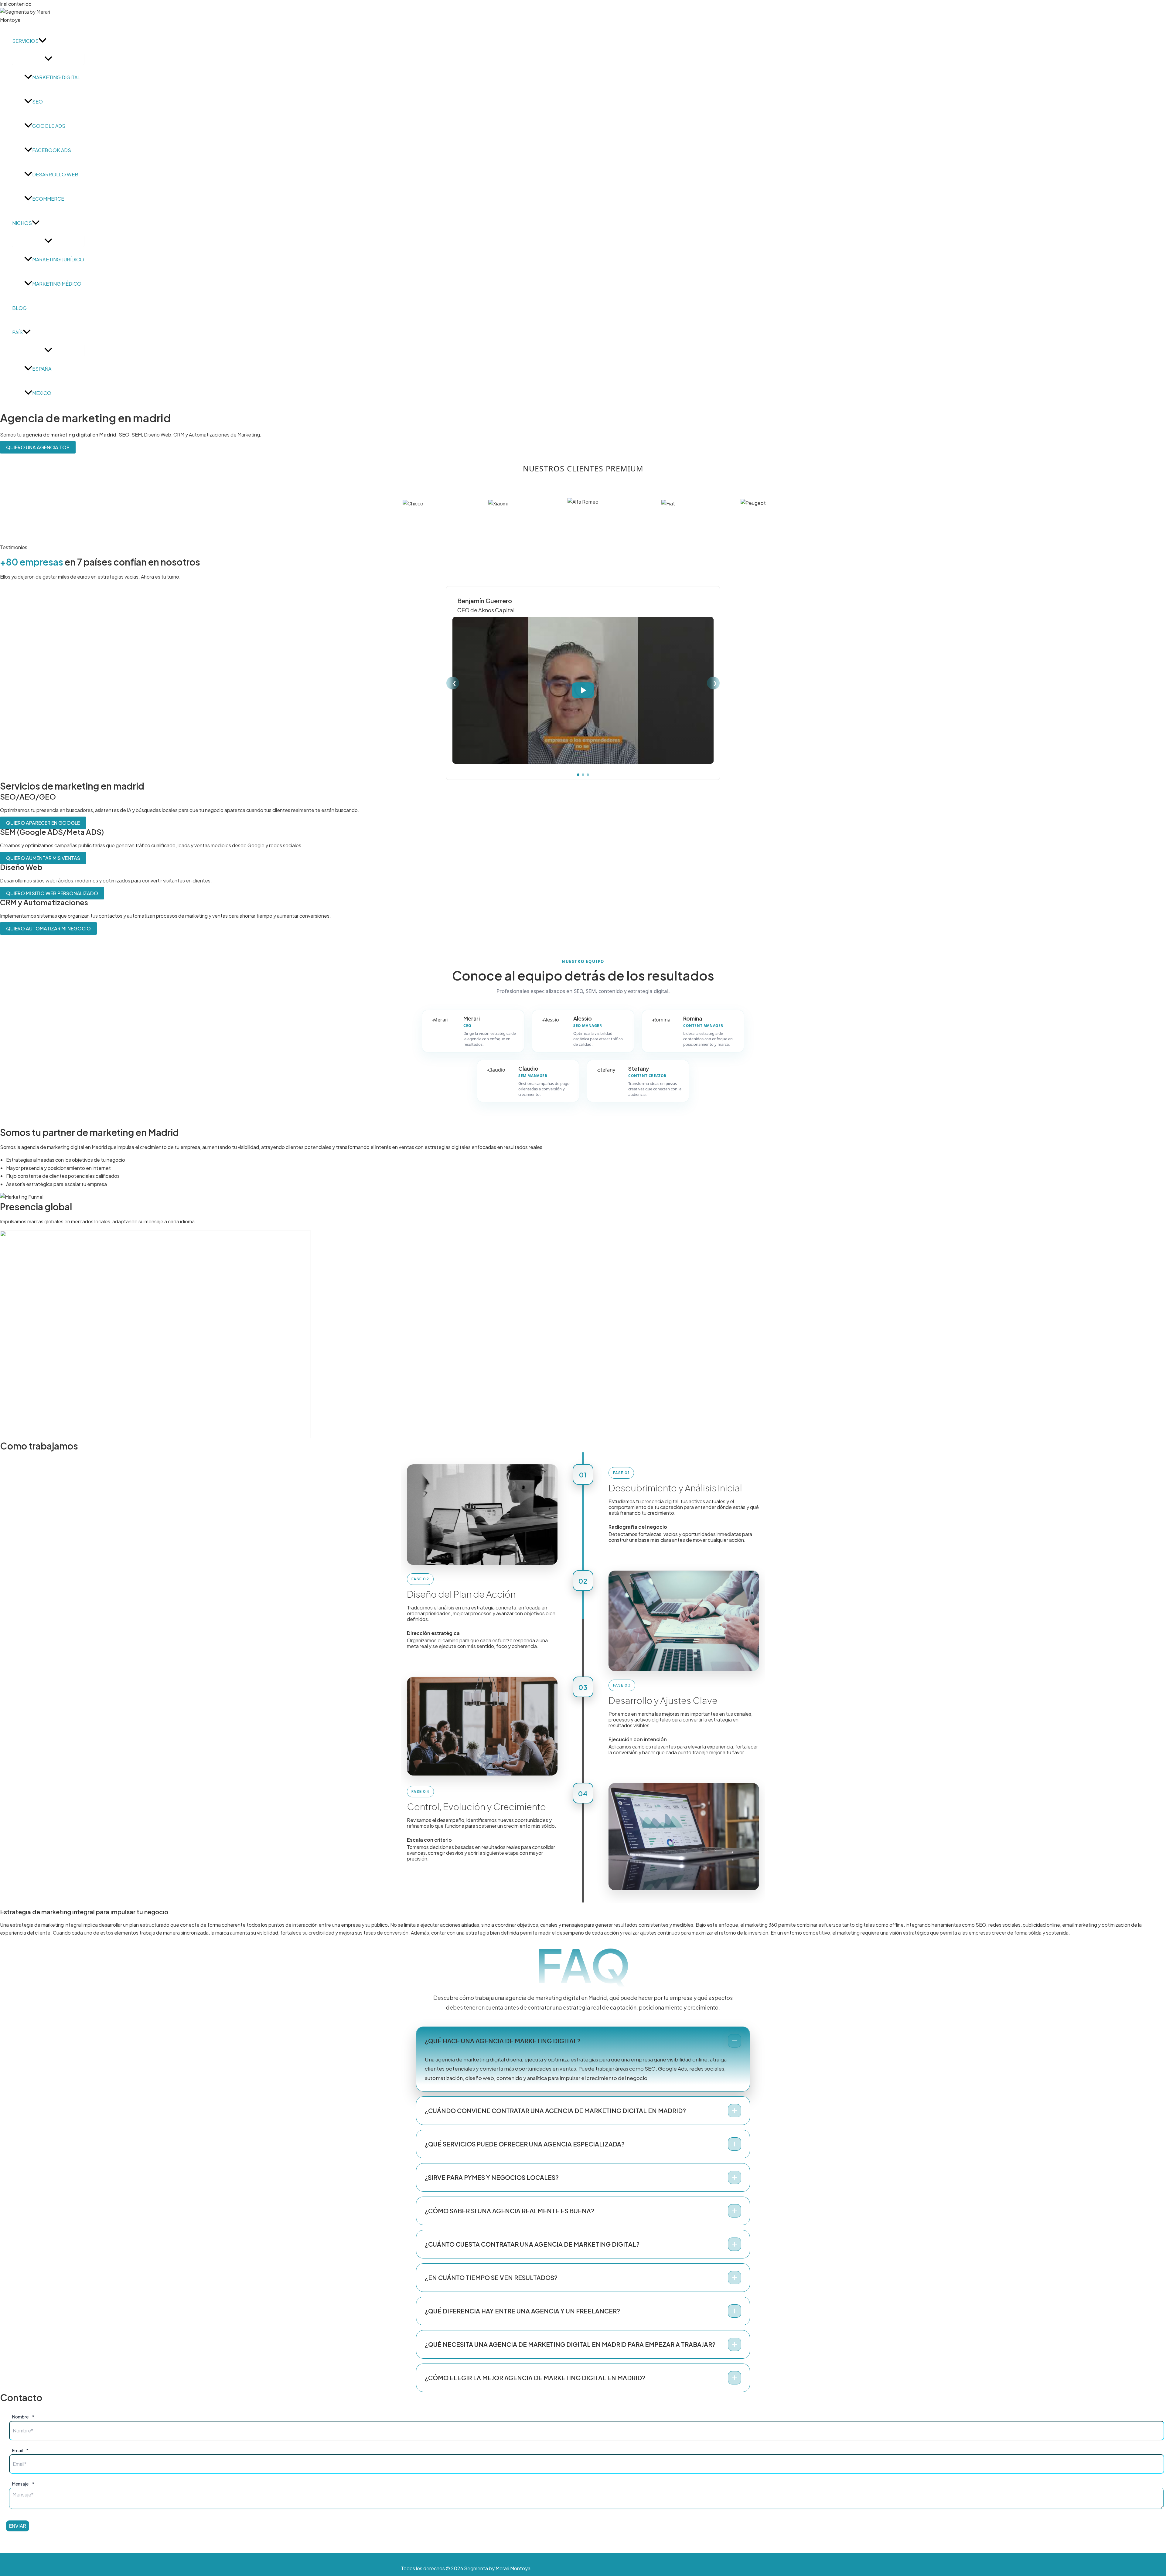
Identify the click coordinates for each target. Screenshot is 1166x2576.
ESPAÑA (42, 369)
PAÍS (17, 332)
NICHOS (22, 223)
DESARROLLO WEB (55, 174)
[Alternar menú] (48, 59)
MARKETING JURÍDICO (58, 259)
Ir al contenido (16, 4)
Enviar (18, 2526)
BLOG (19, 308)
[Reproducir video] (583, 690)
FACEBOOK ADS (52, 150)
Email (20, 2450)
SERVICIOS (25, 41)
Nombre (23, 2417)
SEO (38, 102)
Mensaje (23, 2484)
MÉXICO (42, 393)
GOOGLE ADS (49, 126)
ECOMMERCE (48, 199)
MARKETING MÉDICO (57, 284)
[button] (43, 41)
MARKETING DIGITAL (56, 77)
